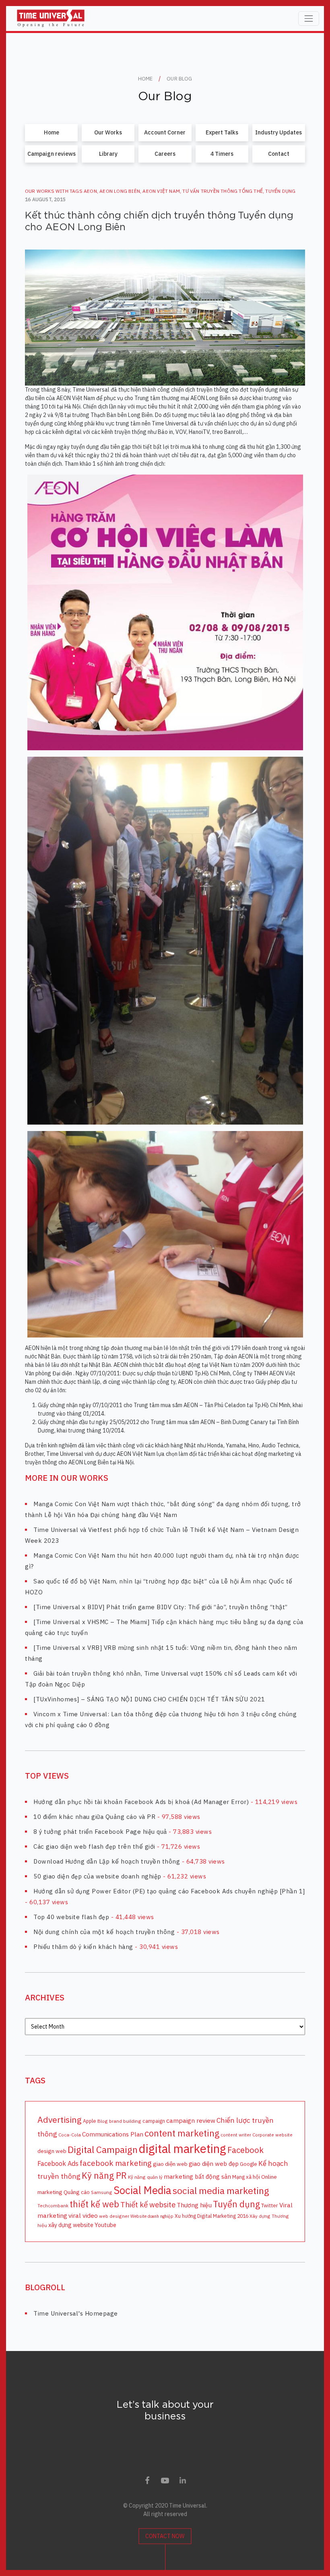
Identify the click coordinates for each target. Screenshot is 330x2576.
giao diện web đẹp (214, 2163)
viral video (83, 2215)
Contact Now (165, 2536)
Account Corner (165, 132)
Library (108, 154)
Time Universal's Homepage (76, 2313)
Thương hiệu (194, 2205)
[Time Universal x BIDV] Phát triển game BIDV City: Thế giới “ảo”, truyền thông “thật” (161, 1607)
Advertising (60, 2120)
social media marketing (221, 2190)
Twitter (270, 2205)
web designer (114, 2216)
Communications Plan (113, 2134)
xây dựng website (71, 2225)
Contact (279, 154)
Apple (90, 2121)
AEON (90, 191)
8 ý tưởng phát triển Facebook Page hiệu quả (100, 1832)
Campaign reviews (52, 154)
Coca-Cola (70, 2135)
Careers (165, 154)
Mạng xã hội (246, 2177)
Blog (103, 2121)
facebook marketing (116, 2163)
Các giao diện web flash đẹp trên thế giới (94, 1846)
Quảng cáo (77, 2192)
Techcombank (53, 2205)
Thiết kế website (148, 2204)
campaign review (191, 2120)
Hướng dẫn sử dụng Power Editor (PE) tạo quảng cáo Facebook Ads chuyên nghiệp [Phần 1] (169, 1891)
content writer (236, 2135)
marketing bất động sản (197, 2176)
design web (52, 2151)
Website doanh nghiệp (152, 2216)
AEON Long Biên (120, 191)
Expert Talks (222, 132)
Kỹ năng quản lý (145, 2177)
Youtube (105, 2225)
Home (52, 132)
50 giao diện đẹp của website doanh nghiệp (97, 1876)
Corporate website (272, 2135)
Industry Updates (278, 132)
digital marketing (183, 2149)
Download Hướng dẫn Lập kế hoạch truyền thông (107, 1861)
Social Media (142, 2190)
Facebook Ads (58, 2163)
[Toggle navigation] (309, 19)
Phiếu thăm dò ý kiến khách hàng (83, 1947)
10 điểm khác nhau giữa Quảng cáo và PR (94, 1817)
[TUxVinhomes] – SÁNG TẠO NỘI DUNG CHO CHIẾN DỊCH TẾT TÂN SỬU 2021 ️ (150, 1699)
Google (249, 2164)
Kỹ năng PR (104, 2176)
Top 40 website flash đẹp (71, 1917)
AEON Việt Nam (161, 191)
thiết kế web (94, 2204)
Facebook (245, 2150)
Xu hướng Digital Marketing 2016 (211, 2216)
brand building (125, 2121)
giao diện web (170, 2164)
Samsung (102, 2192)
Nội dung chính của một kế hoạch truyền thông (104, 1932)
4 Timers (222, 154)
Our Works (108, 132)
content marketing (182, 2133)
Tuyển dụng (280, 191)
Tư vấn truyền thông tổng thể (223, 191)
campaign (154, 2121)
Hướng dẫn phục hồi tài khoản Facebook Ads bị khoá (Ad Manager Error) (141, 1802)
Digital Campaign (103, 2149)
